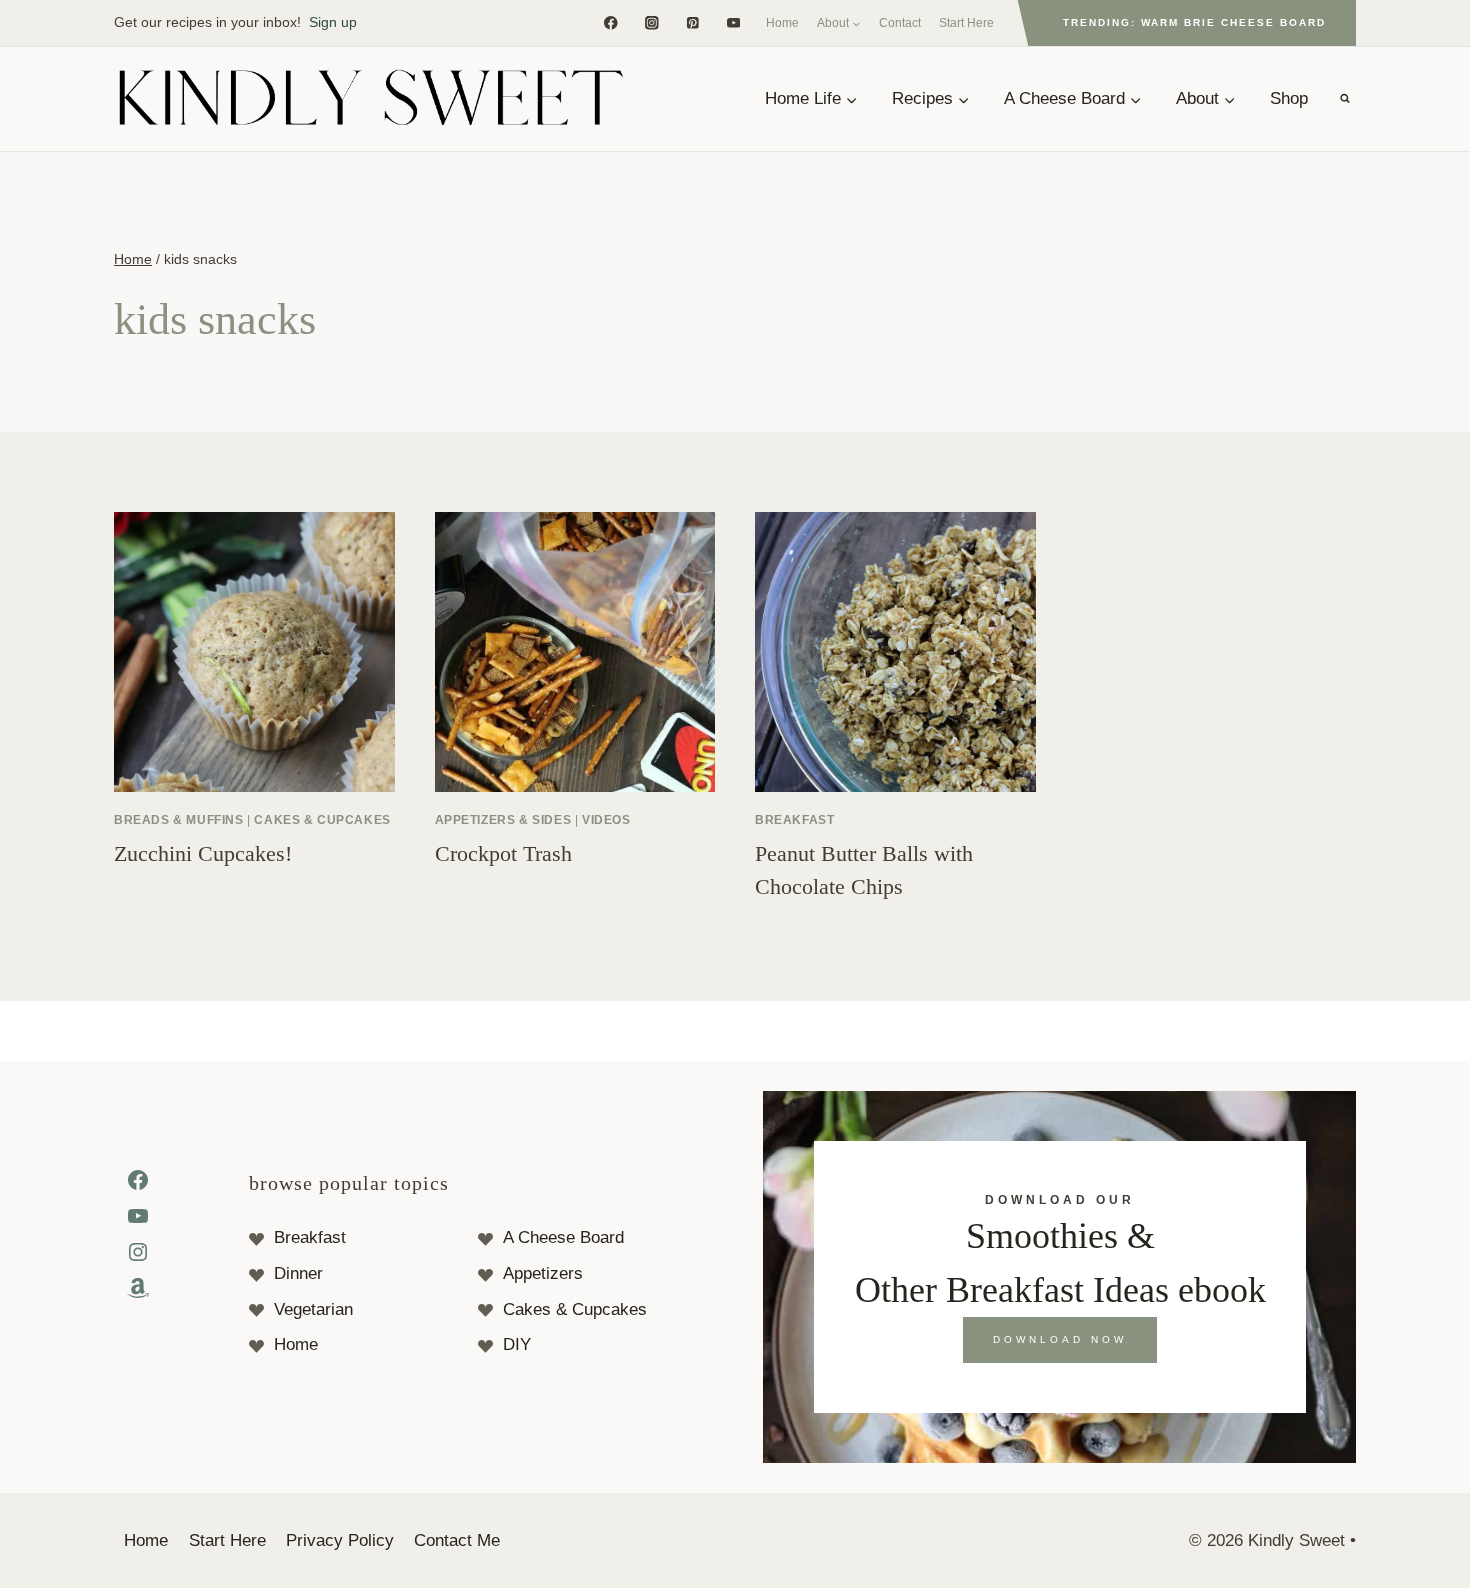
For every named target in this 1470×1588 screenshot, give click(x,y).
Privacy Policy (340, 1540)
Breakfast (794, 820)
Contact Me (457, 1540)
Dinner (298, 1273)
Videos (606, 820)
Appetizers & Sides (503, 820)
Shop (1289, 98)
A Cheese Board (563, 1237)
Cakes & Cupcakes (322, 820)
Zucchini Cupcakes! (203, 853)
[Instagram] (651, 22)
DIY (517, 1344)
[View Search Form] (1345, 99)
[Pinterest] (692, 22)
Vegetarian (313, 1309)
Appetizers (543, 1273)
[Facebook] (610, 22)
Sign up (333, 22)
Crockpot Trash (503, 853)
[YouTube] (733, 22)
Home (782, 23)
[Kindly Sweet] (370, 99)
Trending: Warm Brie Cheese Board (1194, 22)
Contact (900, 23)
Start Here (966, 23)
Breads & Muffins (179, 820)
